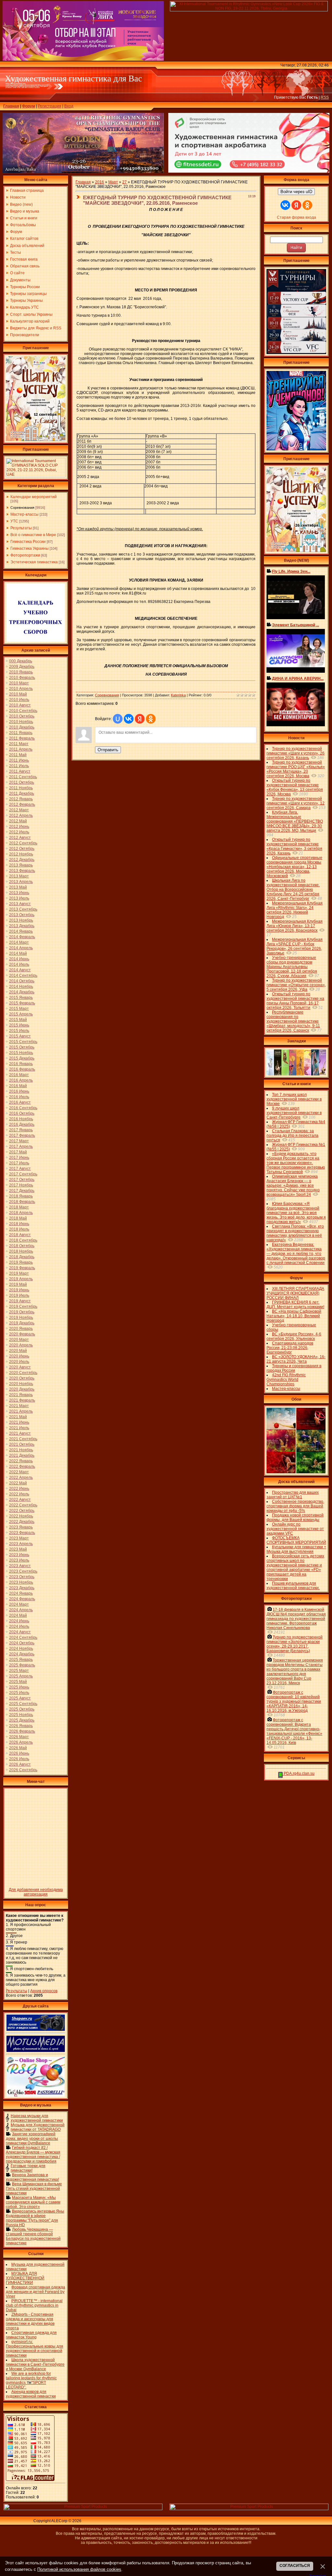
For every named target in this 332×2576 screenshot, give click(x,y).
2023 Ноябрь (21, 1582)
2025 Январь (21, 1660)
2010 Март (19, 683)
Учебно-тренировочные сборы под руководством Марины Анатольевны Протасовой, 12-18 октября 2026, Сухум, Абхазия (292, 967)
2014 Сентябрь (23, 975)
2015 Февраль (22, 1003)
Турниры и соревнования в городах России (294, 1368)
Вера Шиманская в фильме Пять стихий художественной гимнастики (34, 2189)
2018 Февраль (22, 1202)
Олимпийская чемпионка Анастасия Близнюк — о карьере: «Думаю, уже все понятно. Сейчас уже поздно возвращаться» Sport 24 (293, 1185)
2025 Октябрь (22, 1709)
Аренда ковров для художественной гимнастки (31, 2394)
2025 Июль (19, 1693)
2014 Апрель (21, 948)
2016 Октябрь (22, 1113)
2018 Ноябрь (21, 1251)
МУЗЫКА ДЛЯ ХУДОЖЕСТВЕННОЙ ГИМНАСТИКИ (25, 2278)
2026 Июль (19, 1759)
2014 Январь (21, 931)
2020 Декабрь (22, 1389)
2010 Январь (21, 672)
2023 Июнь (19, 1555)
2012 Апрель (21, 816)
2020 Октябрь (22, 1378)
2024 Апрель (21, 1610)
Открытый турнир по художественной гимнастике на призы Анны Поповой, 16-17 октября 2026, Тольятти (295, 1001)
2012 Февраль (22, 804)
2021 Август (20, 1433)
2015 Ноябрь (21, 1053)
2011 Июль (19, 766)
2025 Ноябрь (21, 1715)
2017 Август (20, 1169)
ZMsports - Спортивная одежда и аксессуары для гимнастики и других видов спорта (30, 2321)
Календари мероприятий (34, 497)
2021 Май (18, 1417)
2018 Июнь (19, 1224)
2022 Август (20, 1500)
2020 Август (20, 1367)
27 (124, 182)
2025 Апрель (21, 1676)
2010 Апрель (21, 689)
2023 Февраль (22, 1533)
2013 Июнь (19, 893)
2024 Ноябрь (21, 1649)
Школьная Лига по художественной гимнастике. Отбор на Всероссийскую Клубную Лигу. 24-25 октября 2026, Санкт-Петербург (293, 889)
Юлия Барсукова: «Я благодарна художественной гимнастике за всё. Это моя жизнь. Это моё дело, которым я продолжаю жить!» (296, 1213)
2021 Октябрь (22, 1444)
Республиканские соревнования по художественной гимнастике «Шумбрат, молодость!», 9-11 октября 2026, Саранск (293, 1021)
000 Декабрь (21, 661)
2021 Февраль (22, 1400)
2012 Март (19, 810)
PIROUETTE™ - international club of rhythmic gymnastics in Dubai (34, 2305)
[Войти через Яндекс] (140, 719)
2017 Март (19, 1141)
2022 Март (19, 1472)
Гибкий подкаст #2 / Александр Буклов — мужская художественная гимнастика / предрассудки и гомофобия (33, 2154)
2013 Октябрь (22, 915)
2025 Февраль (22, 1665)
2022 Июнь (19, 1489)
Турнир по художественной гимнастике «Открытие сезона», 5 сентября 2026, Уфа (296, 985)
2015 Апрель (21, 1014)
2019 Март (19, 1273)
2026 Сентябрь (23, 1770)
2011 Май (18, 755)
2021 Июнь (19, 1422)
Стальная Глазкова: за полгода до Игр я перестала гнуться (292, 1135)
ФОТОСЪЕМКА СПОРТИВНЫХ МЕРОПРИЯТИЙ (296, 1540)
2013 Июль (19, 898)
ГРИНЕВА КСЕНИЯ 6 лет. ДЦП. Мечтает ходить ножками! (295, 1305)
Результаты (21, 528)
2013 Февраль (22, 871)
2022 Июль (19, 1494)
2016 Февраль (22, 1069)
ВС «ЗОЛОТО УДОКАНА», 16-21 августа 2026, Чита (296, 1359)
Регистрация (50, 106)
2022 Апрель (21, 1478)
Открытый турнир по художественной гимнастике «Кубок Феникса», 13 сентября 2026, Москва (295, 787)
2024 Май (18, 1615)
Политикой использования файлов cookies (79, 2569)
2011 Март (19, 744)
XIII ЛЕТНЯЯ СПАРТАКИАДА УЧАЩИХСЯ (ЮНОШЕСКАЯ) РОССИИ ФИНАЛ (295, 1293)
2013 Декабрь (22, 926)
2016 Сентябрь (23, 1108)
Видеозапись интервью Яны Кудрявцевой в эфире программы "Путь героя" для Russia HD (35, 2218)
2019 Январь (21, 1262)
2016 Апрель (21, 1080)
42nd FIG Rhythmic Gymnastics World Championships (286, 1380)
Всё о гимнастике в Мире (33, 535)
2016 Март (19, 1075)
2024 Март (19, 1604)
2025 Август (20, 1698)
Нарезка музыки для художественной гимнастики (37, 2118)
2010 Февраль (22, 678)
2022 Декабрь (22, 1522)
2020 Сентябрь (23, 1373)
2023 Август (20, 1566)
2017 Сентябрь (23, 1174)
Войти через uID (296, 192)
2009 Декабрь (22, 667)
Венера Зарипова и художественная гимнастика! (32, 2177)
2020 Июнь (19, 1356)
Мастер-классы (24, 514)
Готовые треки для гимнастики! (28, 2168)
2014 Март (19, 942)
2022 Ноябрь (21, 1516)
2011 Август (20, 771)
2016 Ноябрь (21, 1119)
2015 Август (20, 1036)
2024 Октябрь (22, 1643)
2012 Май (18, 821)
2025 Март (19, 1671)
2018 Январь (21, 1196)
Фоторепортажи (25, 555)
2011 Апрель (21, 749)
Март (113, 182)
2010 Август (20, 705)
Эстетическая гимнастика (34, 562)
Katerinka (178, 695)
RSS (325, 97)
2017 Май (18, 1152)
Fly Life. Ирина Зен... (291, 571)
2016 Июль (19, 1097)
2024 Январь (21, 1593)
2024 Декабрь (22, 1654)
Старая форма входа (296, 217)
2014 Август (20, 970)
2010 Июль (19, 700)
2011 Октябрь (22, 782)
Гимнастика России (28, 542)
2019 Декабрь (22, 1323)
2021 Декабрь (22, 1455)
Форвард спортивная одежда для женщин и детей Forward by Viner (36, 2292)
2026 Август (20, 1764)
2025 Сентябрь (23, 1704)
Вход (69, 106)
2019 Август (20, 1301)
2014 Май (18, 953)
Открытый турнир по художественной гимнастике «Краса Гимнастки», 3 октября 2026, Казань (294, 846)
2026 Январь (21, 1726)
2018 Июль (19, 1229)
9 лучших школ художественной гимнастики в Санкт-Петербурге (294, 1113)
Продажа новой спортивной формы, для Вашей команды (295, 1517)
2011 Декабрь (22, 793)
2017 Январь (21, 1130)
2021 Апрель (21, 1411)
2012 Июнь (19, 827)
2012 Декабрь (22, 860)
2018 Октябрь (22, 1246)
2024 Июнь (19, 1621)
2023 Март (19, 1538)
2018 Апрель (21, 1213)
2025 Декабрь (22, 1720)
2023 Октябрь (22, 1577)
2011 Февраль (22, 738)
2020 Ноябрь (21, 1384)
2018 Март (19, 1207)
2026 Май (18, 1748)
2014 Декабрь (22, 992)
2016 (100, 182)
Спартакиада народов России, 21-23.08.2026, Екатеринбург (290, 1348)
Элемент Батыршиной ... (296, 625)
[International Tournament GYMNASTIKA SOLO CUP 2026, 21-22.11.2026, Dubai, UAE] (36, 476)
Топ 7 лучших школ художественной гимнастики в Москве (294, 1099)
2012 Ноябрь (21, 854)
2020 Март (19, 1340)
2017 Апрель (21, 1147)
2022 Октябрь (22, 1511)
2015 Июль (19, 1031)
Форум (29, 106)
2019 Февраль (22, 1268)
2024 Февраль (22, 1599)
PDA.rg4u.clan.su (299, 1773)
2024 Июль (19, 1626)
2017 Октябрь (22, 1180)
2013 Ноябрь (21, 920)
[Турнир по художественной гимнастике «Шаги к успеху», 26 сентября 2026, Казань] (296, 551)
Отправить (108, 750)
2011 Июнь (19, 760)
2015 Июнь (19, 1025)
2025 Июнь (19, 1687)
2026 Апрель (21, 1742)
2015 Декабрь (22, 1058)
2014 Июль (19, 964)
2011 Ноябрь (21, 788)
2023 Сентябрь (23, 1571)
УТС (14, 521)
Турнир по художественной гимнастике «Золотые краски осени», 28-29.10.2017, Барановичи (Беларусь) (295, 1644)
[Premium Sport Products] (83, 2509)
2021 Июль (19, 1428)
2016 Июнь (19, 1091)
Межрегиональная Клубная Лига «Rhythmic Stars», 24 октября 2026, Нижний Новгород (295, 910)
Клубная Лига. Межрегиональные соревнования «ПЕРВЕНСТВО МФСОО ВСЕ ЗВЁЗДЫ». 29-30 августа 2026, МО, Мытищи (295, 821)
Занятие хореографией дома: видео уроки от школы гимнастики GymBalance (32, 2139)
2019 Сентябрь (23, 1306)
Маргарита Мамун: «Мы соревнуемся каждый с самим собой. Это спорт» (33, 2202)
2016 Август (20, 1102)
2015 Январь (21, 998)
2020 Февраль (22, 1334)
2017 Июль (19, 1163)
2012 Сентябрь (23, 843)
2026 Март (19, 1737)
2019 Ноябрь (21, 1318)
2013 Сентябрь (23, 909)
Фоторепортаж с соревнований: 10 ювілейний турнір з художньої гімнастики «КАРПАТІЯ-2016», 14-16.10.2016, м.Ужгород (294, 1701)
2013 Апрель (21, 882)
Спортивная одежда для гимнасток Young (31, 2335)
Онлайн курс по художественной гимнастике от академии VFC (295, 1529)
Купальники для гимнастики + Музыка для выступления (296, 1549)
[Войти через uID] (118, 719)
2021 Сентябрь (23, 1439)
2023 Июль (19, 1560)
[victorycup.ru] (296, 353)
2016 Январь (21, 1064)
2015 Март (19, 1009)
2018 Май (18, 1218)
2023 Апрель (21, 1544)
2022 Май (18, 1483)
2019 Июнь (19, 1290)
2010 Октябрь (22, 716)
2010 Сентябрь (23, 711)
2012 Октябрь (22, 849)
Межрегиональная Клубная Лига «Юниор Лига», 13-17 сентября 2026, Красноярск (295, 926)
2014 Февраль (22, 937)
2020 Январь (21, 1329)
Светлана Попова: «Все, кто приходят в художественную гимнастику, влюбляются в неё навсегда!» (295, 1233)
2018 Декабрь (22, 1257)
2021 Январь (21, 1395)
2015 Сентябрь (23, 1042)
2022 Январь (21, 1461)
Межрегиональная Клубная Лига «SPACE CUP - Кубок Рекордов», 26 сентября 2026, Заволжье (295, 946)
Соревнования (22, 508)
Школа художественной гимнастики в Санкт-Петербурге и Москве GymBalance (35, 2364)
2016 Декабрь (22, 1124)
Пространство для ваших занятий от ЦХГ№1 (293, 1495)
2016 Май (18, 1086)
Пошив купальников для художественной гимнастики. (293, 1586)
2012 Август (20, 838)
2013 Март (19, 876)
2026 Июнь (19, 1753)
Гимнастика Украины (30, 548)
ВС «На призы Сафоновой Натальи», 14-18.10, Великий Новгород (294, 1316)
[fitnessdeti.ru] (249, 171)
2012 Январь (21, 799)
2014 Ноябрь (21, 987)
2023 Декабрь (22, 1588)
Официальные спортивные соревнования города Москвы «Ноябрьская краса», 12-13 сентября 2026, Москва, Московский (294, 867)
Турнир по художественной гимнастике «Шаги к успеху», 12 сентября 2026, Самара (296, 803)
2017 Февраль (22, 1135)
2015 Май (18, 1020)
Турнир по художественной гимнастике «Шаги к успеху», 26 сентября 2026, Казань (296, 753)
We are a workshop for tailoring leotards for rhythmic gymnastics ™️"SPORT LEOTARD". (31, 2380)
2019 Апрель (21, 1279)
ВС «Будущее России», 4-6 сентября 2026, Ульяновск (294, 1336)
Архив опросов (44, 1991)
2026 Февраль (22, 1731)
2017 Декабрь (22, 1191)
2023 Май (18, 1549)
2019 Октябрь (22, 1312)
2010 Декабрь (22, 727)
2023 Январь (21, 1527)
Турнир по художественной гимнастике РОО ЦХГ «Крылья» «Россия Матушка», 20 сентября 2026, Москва (296, 769)
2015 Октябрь (22, 1047)
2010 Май (18, 694)
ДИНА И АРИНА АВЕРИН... (298, 679)
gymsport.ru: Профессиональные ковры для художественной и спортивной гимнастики (35, 2349)
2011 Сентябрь (23, 777)
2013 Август (20, 904)
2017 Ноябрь (21, 1185)
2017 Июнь (19, 1158)
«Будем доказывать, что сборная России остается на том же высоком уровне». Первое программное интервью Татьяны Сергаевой (296, 1163)
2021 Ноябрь (21, 1450)
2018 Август (20, 1235)
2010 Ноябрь (21, 722)
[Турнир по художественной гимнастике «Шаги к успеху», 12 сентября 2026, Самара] (36, 440)
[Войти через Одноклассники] (151, 719)
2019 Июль (19, 1295)
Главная (11, 106)
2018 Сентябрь (23, 1240)
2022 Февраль (22, 1466)
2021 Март (19, 1406)
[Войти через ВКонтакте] (129, 719)
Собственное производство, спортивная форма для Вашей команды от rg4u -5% (295, 1506)
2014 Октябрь (22, 981)
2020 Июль (19, 1362)
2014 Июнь (19, 959)
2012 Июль (19, 832)
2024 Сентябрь (23, 1638)
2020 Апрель (21, 1345)
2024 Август (20, 1632)
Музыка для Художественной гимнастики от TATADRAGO (38, 2127)
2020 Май (18, 1351)
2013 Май (18, 887)
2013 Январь (21, 865)
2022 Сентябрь (23, 1505)
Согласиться (295, 2566)
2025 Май (18, 1682)
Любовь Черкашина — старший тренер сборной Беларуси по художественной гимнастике (33, 2236)
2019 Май (18, 1284)
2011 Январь (21, 733)
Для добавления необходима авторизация (36, 1892)
